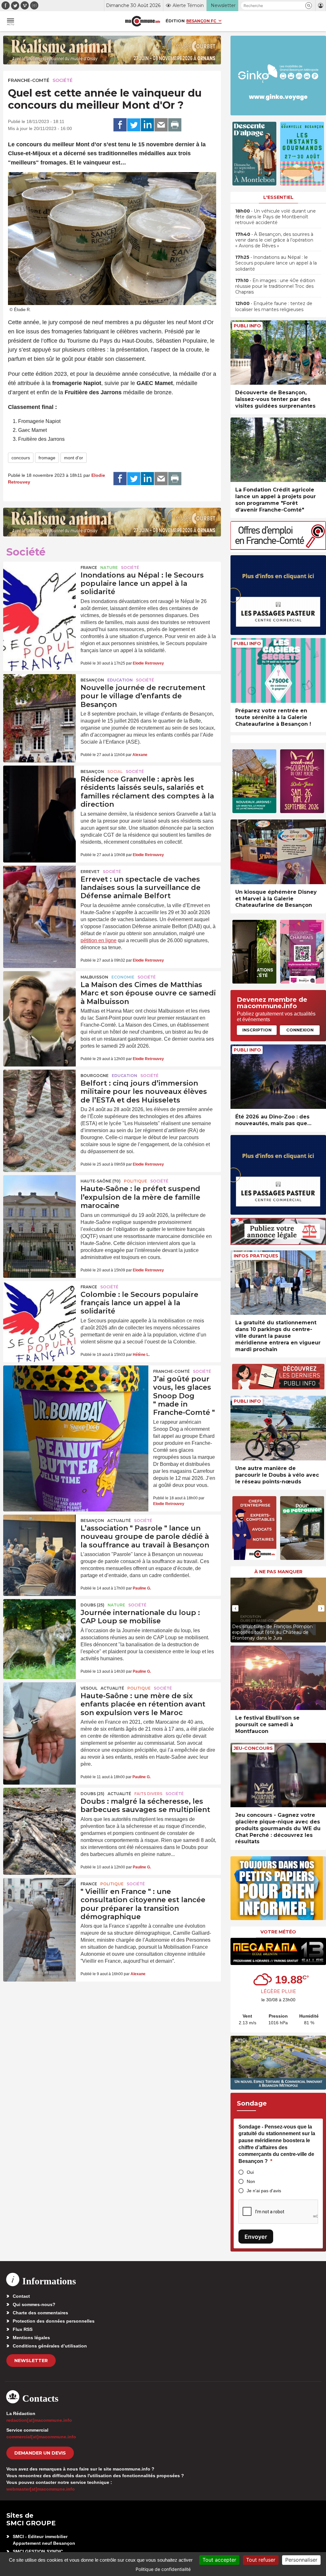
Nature (109, 568)
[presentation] (235, 1608)
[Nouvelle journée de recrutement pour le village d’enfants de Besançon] (39, 699)
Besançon (92, 680)
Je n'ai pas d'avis (264, 2191)
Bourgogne (95, 1076)
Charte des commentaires (40, 2313)
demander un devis (40, 2453)
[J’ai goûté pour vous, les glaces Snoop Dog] (76, 1394)
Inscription (257, 1030)
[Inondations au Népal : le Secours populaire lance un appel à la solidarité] (39, 586)
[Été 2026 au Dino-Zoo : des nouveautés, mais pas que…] (278, 1077)
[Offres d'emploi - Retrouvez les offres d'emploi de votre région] (278, 548)
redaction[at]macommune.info (39, 2420)
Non (251, 2181)
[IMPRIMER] (175, 125)
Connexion (300, 1030)
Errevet (90, 872)
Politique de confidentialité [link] (163, 2569)
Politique (135, 1181)
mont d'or (74, 458)
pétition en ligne (99, 940)
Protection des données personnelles (54, 2321)
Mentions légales (31, 2338)
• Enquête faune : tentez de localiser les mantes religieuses (274, 306)
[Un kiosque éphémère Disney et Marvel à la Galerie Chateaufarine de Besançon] (278, 852)
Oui (250, 2172)
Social (115, 771)
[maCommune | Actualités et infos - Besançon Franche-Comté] (143, 21)
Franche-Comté (29, 80)
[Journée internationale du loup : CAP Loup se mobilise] (39, 1624)
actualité (119, 1521)
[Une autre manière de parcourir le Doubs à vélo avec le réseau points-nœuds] (278, 1428)
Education (120, 680)
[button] (309, 6)
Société (63, 80)
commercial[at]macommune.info (41, 2437)
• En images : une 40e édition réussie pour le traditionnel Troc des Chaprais (275, 286)
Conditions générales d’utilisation (50, 2346)
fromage (47, 458)
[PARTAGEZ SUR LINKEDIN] (147, 125)
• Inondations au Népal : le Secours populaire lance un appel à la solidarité (276, 263)
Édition (175, 21)
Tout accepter (219, 2560)
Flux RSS (23, 2329)
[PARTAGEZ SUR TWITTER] (134, 125)
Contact (21, 2296)
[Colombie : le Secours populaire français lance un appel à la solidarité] (39, 1306)
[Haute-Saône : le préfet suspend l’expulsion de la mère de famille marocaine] (39, 1200)
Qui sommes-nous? (34, 2304)
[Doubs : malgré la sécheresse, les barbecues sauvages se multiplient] (39, 1812)
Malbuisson (94, 977)
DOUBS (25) (92, 1605)
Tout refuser (261, 2560)
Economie (123, 977)
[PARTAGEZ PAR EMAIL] (161, 125)
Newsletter (31, 2361)
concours (21, 458)
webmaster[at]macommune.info (41, 2489)
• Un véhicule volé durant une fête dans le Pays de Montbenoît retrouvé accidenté (276, 217)
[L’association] (39, 1539)
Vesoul (89, 1688)
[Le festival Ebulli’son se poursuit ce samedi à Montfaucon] (278, 1678)
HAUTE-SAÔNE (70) (101, 1181)
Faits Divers (148, 1794)
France (89, 568)
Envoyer (256, 2237)
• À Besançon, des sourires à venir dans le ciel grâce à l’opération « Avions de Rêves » (274, 240)
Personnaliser (301, 2560)
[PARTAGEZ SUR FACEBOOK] (120, 125)
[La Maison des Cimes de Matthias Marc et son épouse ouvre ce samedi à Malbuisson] (39, 996)
